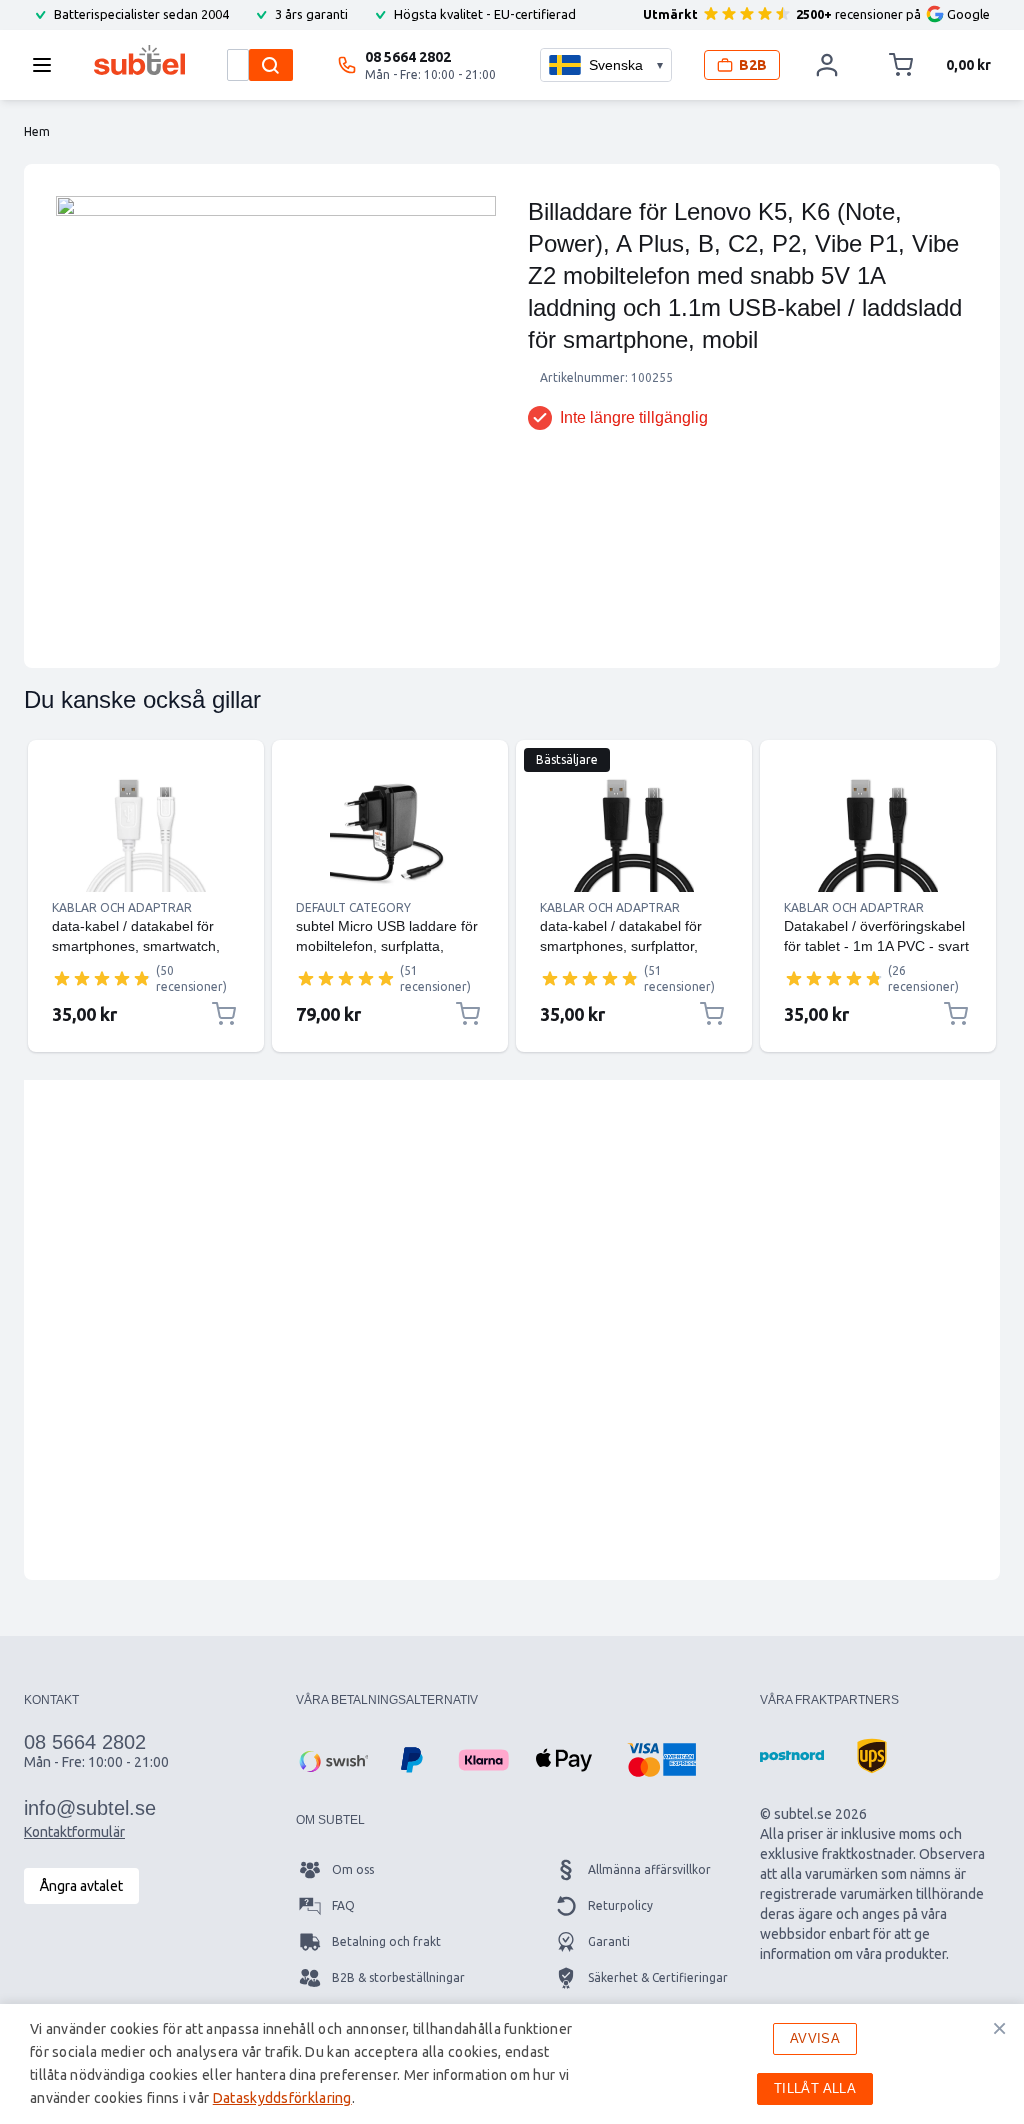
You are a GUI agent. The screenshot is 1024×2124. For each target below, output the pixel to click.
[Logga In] (828, 65)
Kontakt (354, 2049)
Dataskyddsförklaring (648, 2013)
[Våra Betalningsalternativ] (332, 1760)
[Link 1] (146, 832)
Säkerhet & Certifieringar (658, 1977)
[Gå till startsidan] (139, 60)
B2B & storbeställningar (398, 1977)
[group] (102, 978)
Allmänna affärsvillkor (649, 1869)
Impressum (618, 2049)
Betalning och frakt (386, 1941)
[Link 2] (390, 832)
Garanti (609, 1941)
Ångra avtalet (81, 1886)
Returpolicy (620, 1905)
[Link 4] (878, 832)
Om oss (353, 1869)
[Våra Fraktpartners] (792, 1756)
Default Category (353, 907)
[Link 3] (634, 832)
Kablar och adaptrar (122, 907)
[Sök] (271, 65)
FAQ (343, 1905)
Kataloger (360, 2013)
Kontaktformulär (74, 1832)
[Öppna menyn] (48, 65)
